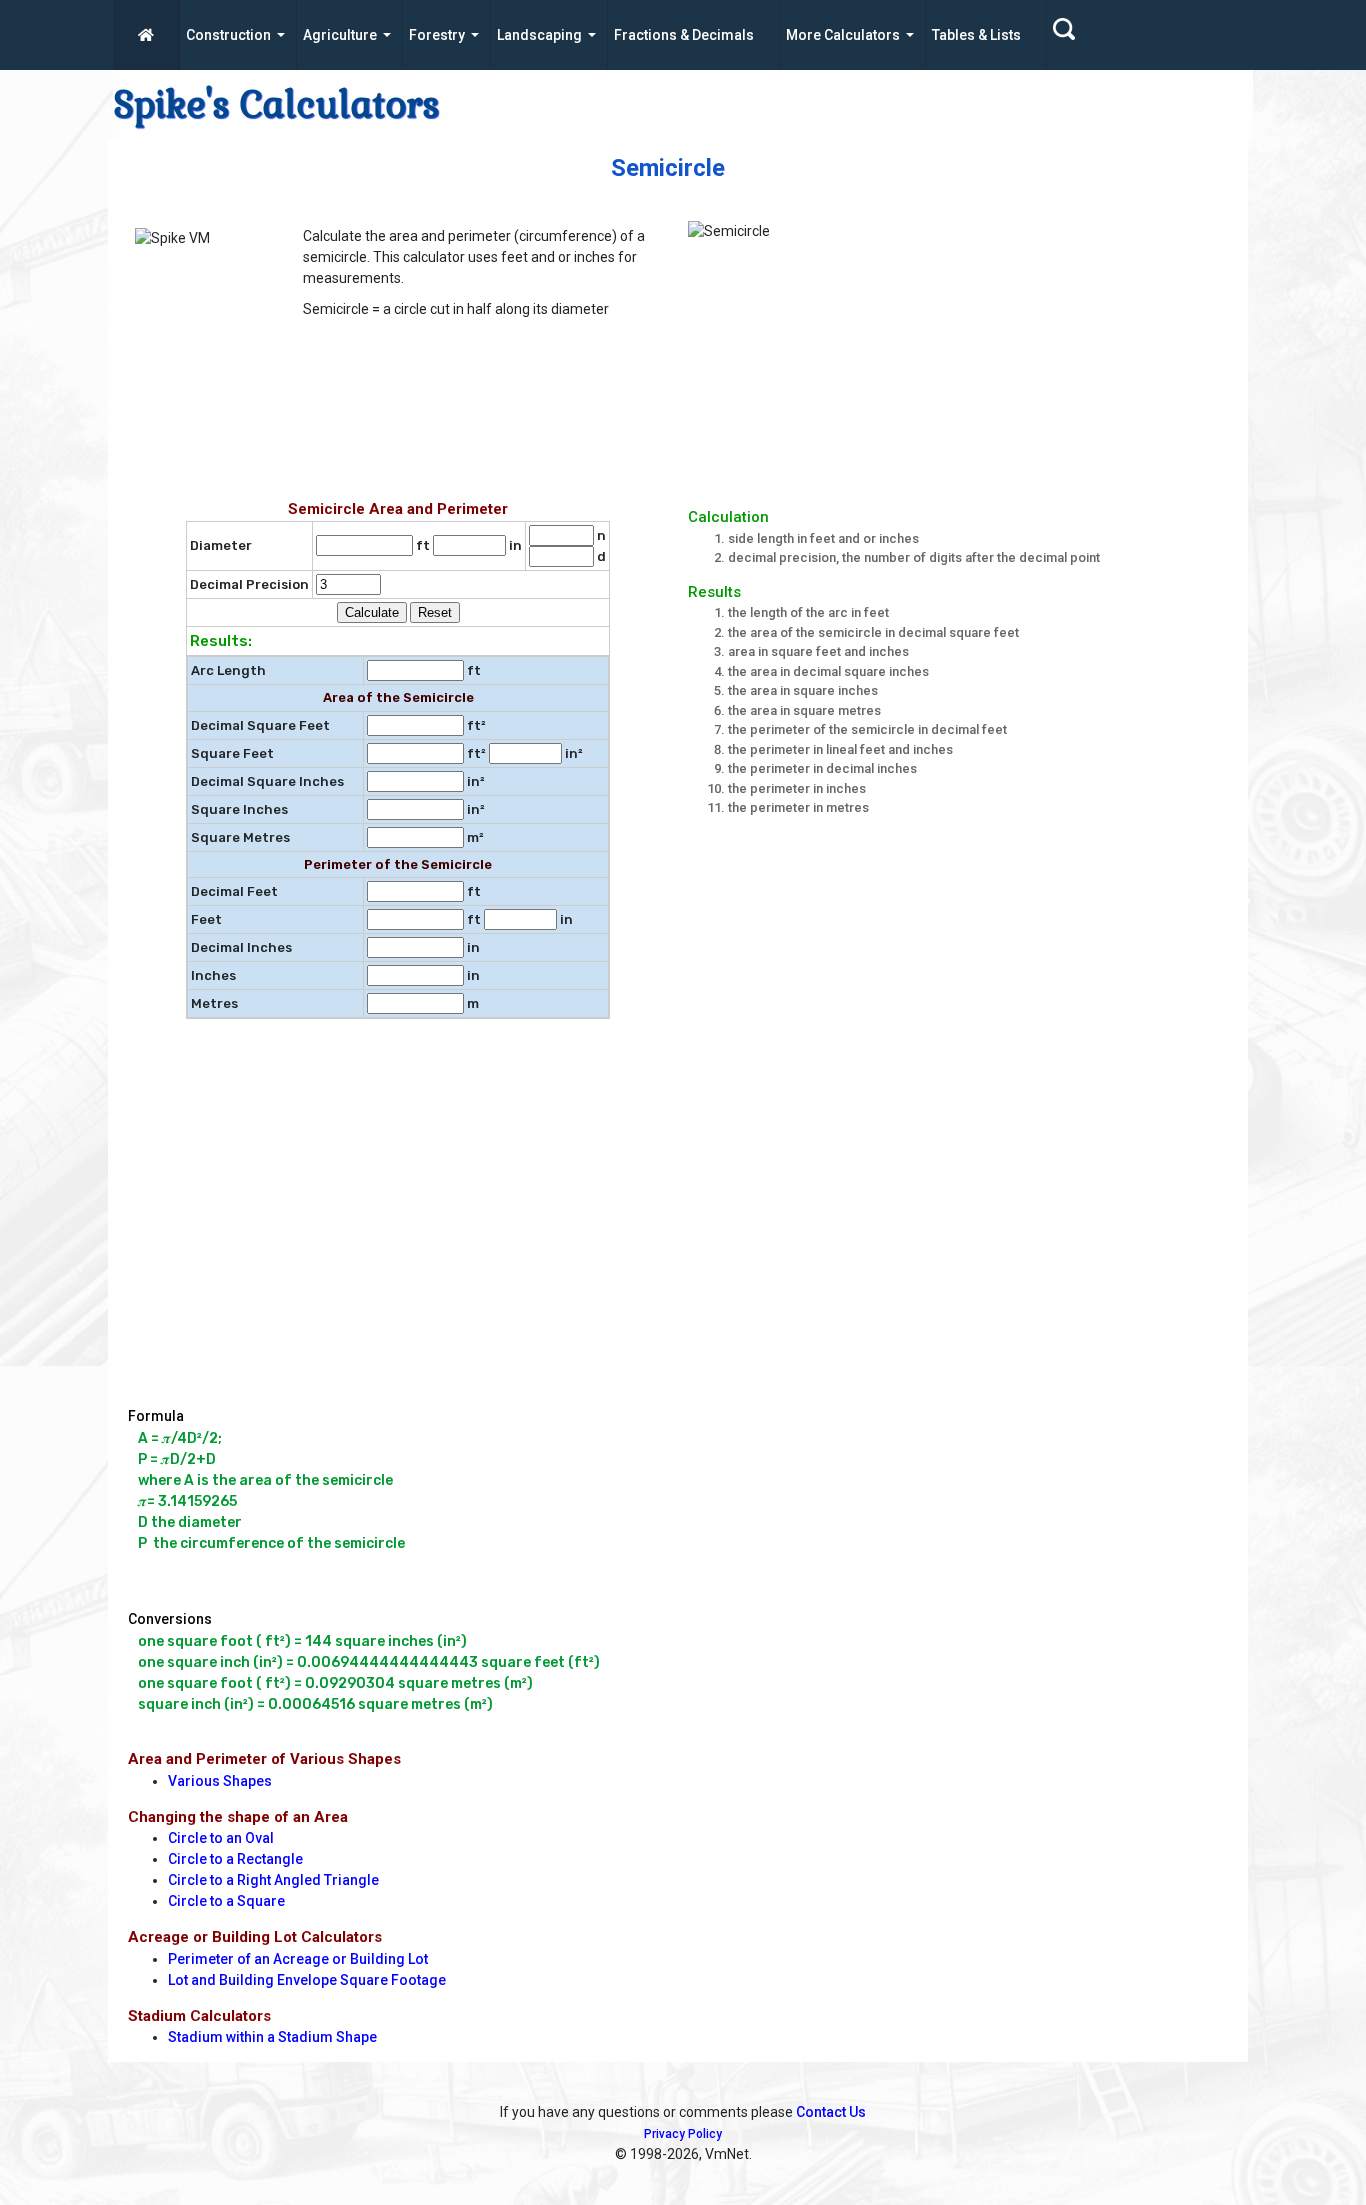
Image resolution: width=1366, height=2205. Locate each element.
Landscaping (539, 35)
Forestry (437, 35)
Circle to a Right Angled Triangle (273, 1880)
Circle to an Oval (221, 1838)
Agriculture (340, 35)
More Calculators (843, 35)
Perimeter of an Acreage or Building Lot (298, 1959)
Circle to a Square (226, 1901)
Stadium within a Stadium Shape (272, 2037)
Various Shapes (220, 1781)
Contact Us (831, 2112)
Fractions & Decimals (684, 35)
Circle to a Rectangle (235, 1859)
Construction (228, 35)
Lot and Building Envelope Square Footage (307, 1980)
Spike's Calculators (276, 105)
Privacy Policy (683, 2134)
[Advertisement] (613, 420)
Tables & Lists (976, 35)
